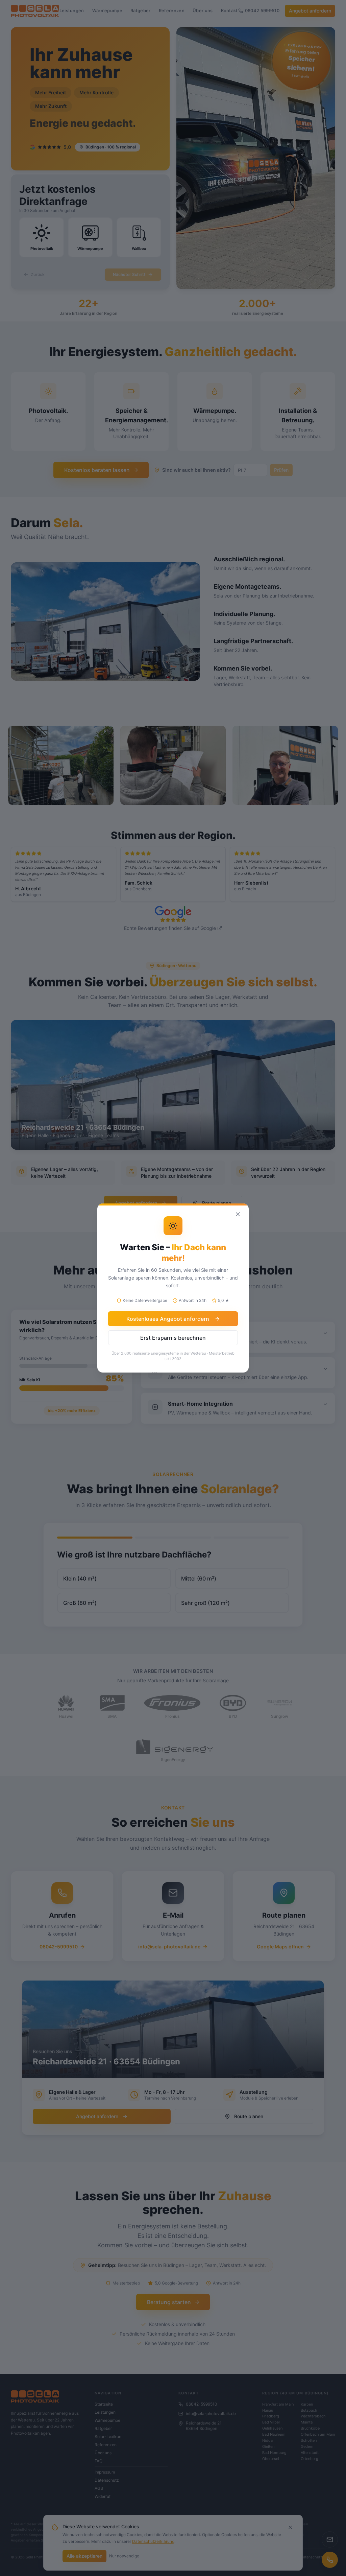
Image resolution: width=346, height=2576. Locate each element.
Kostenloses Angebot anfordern (168, 1319)
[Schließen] (238, 1214)
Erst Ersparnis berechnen (173, 1338)
